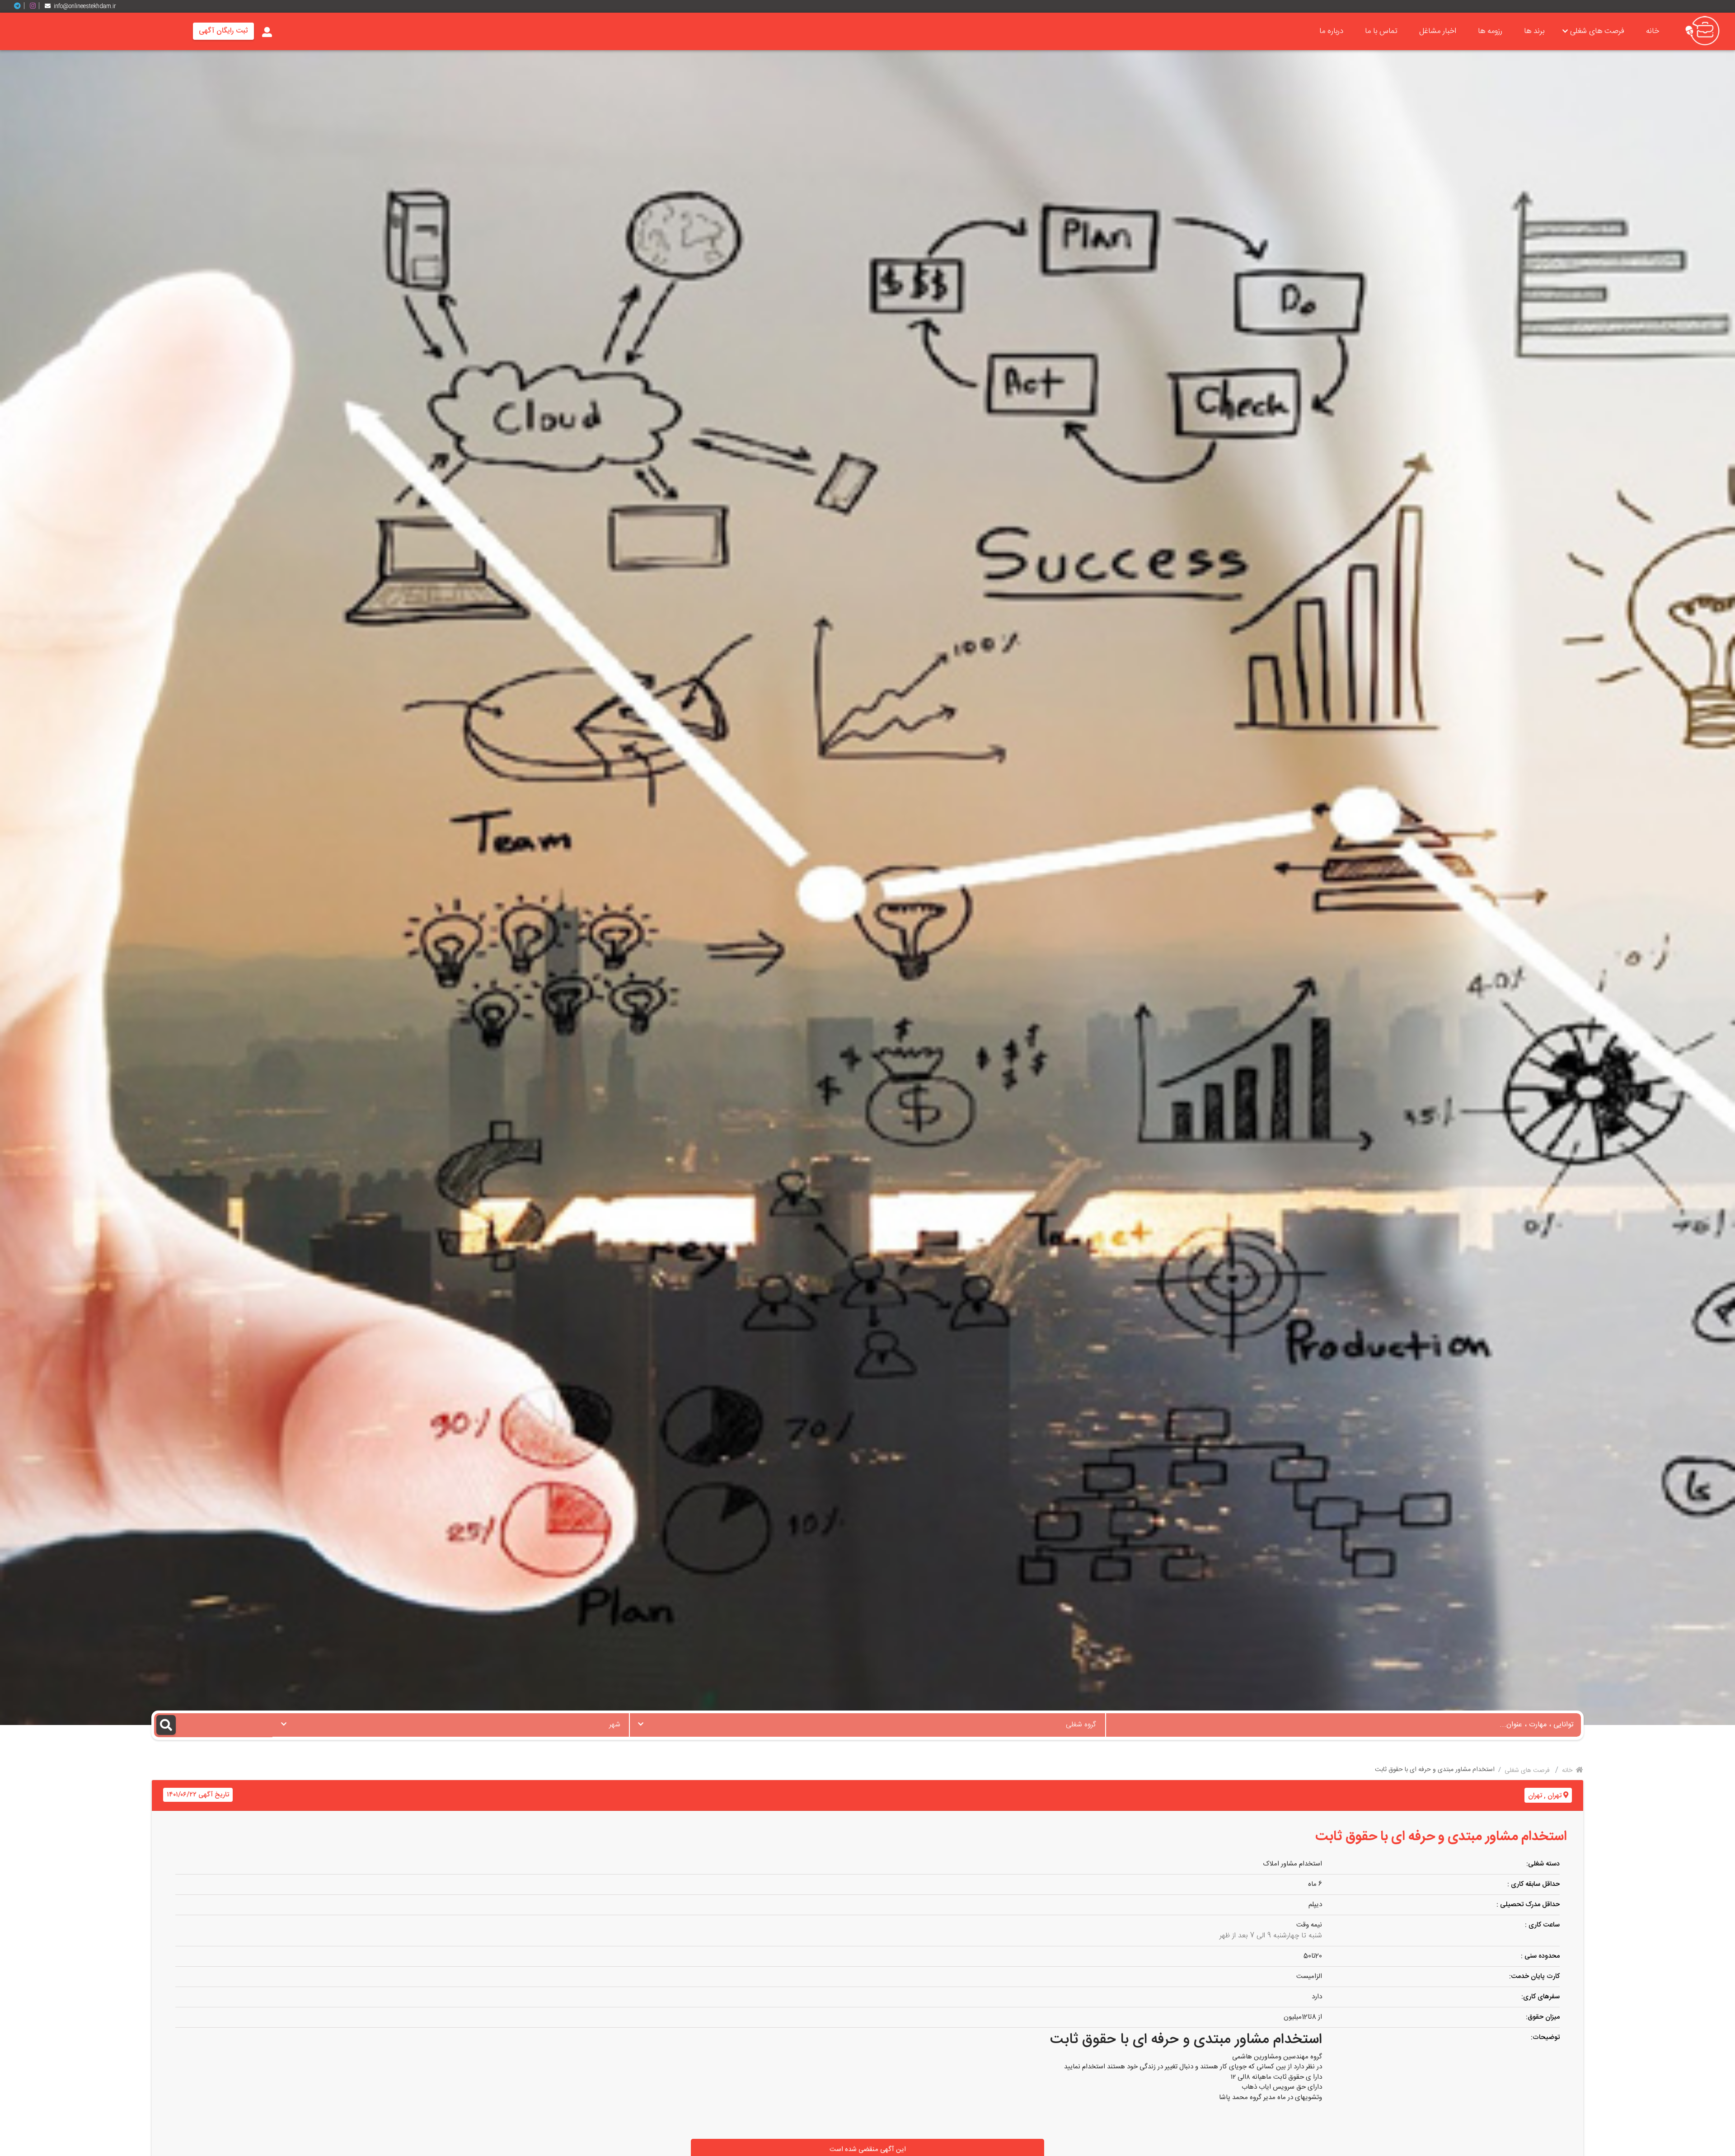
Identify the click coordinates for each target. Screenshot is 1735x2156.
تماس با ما (1381, 31)
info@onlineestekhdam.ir (85, 6)
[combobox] (867, 1725)
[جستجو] (213, 1725)
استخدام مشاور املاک (1292, 1864)
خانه (1653, 31)
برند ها (1534, 31)
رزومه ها (1490, 31)
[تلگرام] (21, 6)
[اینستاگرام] (36, 6)
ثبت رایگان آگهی (223, 31)
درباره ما (1331, 31)
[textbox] (867, 1722)
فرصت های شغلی (1597, 31)
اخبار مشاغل (1438, 31)
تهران (1554, 1796)
